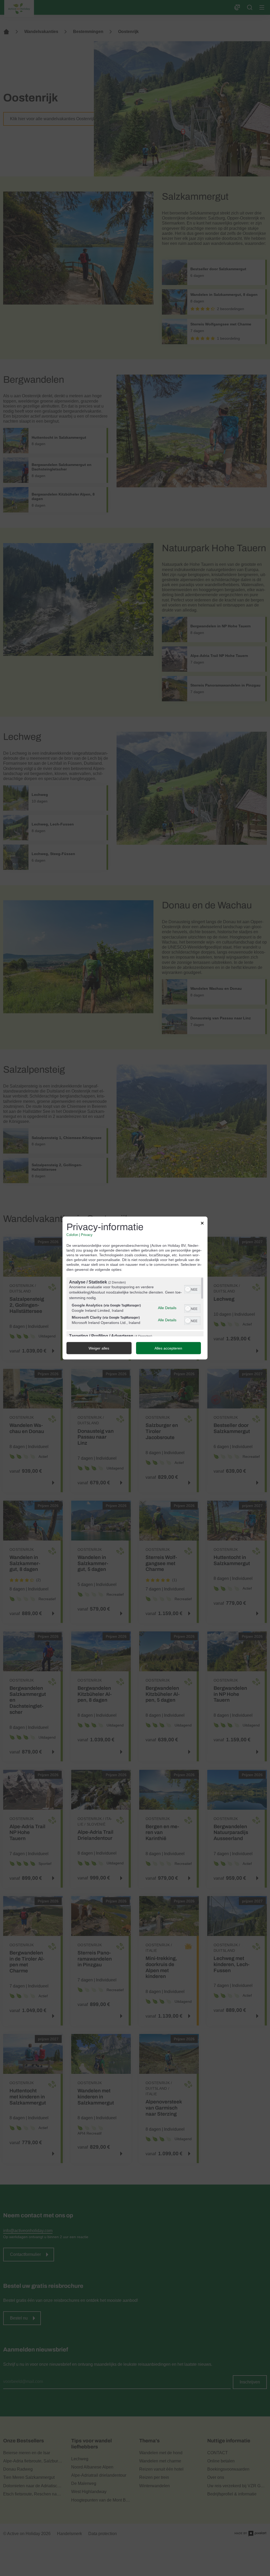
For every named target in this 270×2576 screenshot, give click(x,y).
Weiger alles (99, 1348)
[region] (135, 1307)
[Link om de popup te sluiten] (202, 1224)
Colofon (72, 1235)
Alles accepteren (168, 1348)
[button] (188, 1289)
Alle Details (167, 1308)
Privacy (87, 1235)
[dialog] (135, 1288)
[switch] (192, 1289)
